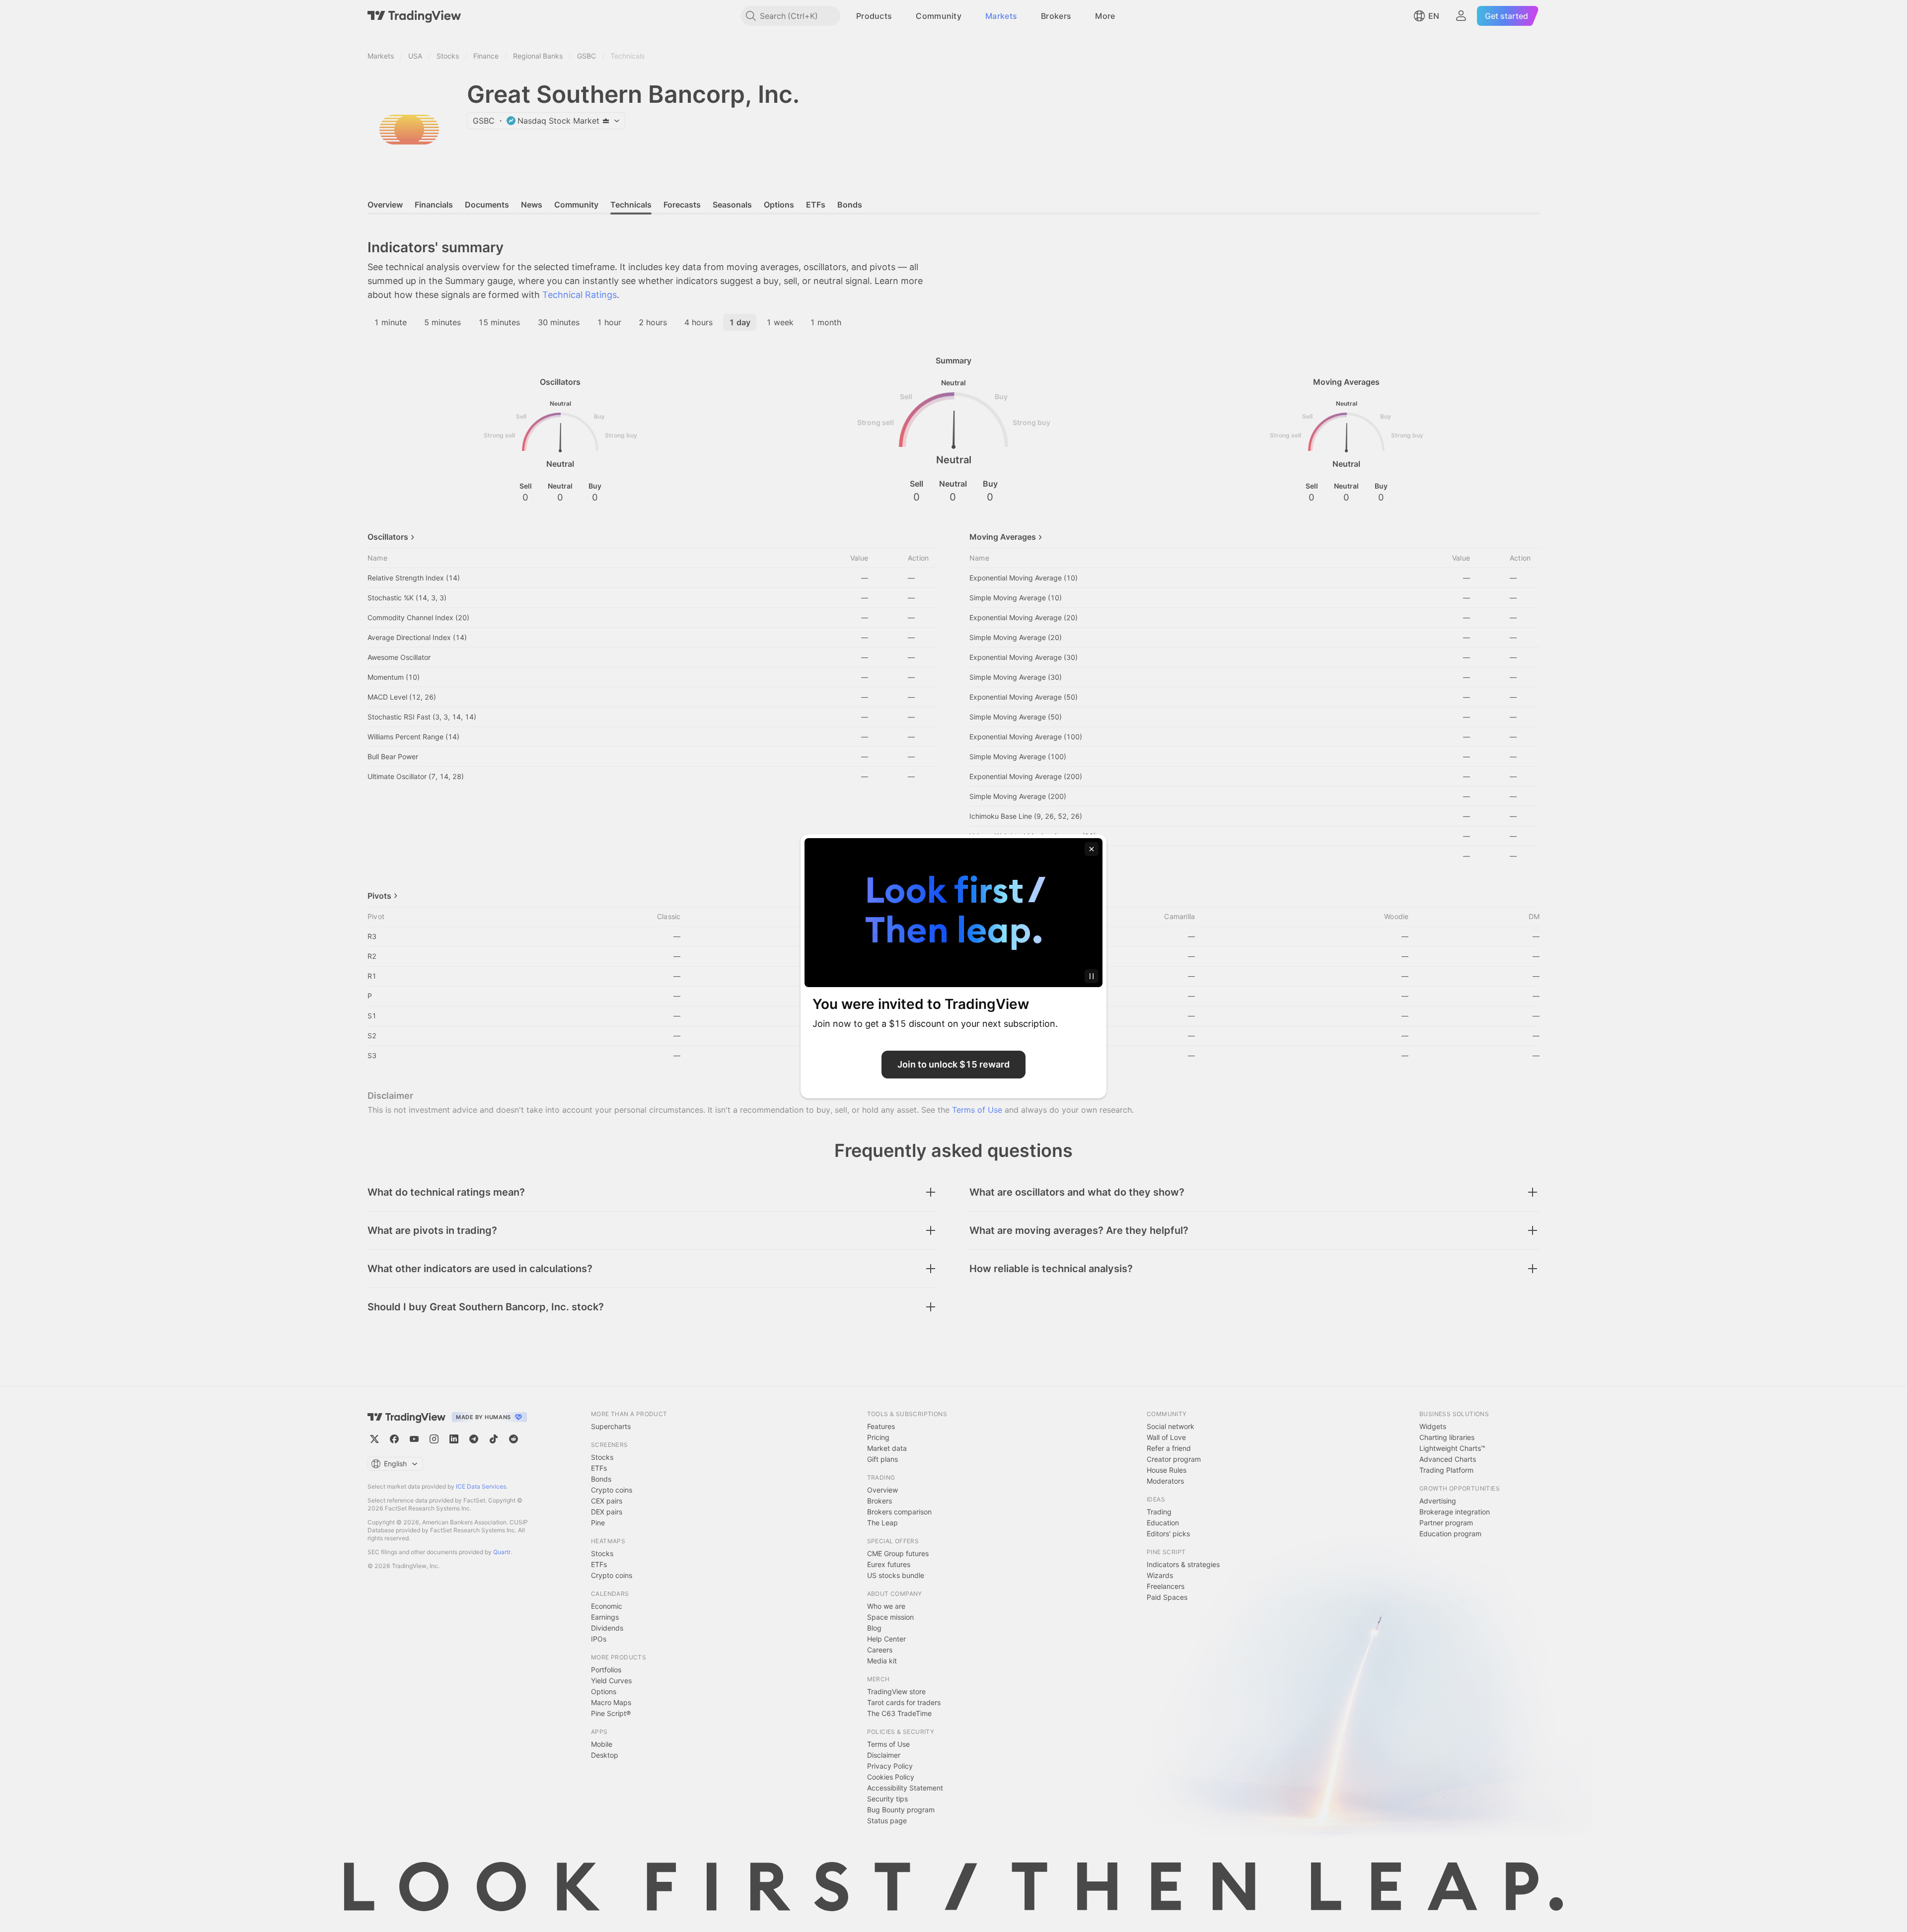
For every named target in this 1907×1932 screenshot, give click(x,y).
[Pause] (1092, 976)
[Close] (1092, 849)
